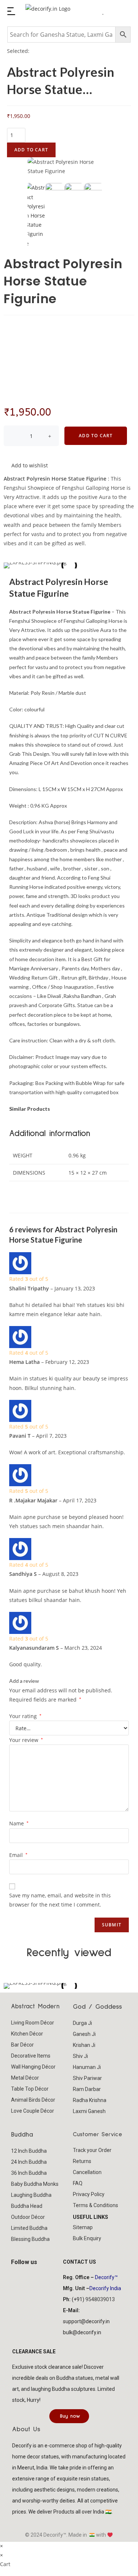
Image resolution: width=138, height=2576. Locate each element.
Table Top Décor (30, 2089)
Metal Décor (25, 2078)
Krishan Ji (84, 2045)
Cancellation (87, 2172)
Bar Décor (22, 2045)
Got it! (109, 16)
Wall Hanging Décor (33, 2067)
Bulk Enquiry (87, 2238)
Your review (26, 1740)
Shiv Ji (80, 2056)
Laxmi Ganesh (89, 2111)
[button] (11, 1986)
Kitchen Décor (27, 2034)
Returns (82, 2161)
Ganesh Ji (84, 2034)
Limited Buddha (29, 2228)
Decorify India (105, 2288)
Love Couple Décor (33, 2111)
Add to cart (31, 150)
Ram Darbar (87, 2089)
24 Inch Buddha (29, 2162)
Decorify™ (106, 2277)
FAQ (78, 2183)
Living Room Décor (33, 2023)
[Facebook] (20, 2275)
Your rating (25, 1716)
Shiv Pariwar (87, 2078)
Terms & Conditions (95, 2205)
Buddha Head (27, 2206)
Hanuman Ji (87, 2067)
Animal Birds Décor (33, 2100)
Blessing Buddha (30, 2239)
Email (18, 1855)
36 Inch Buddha (29, 2173)
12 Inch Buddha (29, 2151)
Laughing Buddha (31, 2195)
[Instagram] (32, 2275)
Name (19, 1823)
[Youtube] (44, 2275)
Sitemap (83, 2227)
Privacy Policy (89, 2194)
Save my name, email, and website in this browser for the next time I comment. (60, 1900)
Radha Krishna (90, 2100)
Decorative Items (31, 2056)
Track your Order (92, 2150)
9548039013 (100, 2299)
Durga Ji (82, 2023)
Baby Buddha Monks (35, 2184)
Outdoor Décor (28, 2217)
